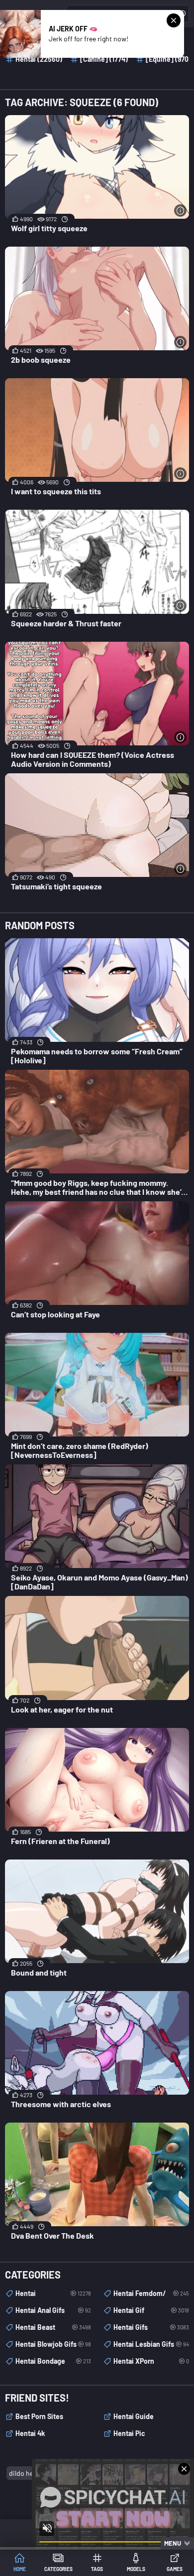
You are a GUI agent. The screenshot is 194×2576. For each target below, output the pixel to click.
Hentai (53, 2293)
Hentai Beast (53, 2327)
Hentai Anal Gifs (53, 2310)
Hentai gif (151, 2310)
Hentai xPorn (151, 2361)
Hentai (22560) (39, 59)
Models (136, 2569)
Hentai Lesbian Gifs (151, 2344)
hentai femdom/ (151, 2293)
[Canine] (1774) (104, 59)
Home (20, 2569)
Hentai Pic (129, 2433)
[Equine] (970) (168, 59)
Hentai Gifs (151, 2327)
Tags (97, 2569)
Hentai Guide (134, 2416)
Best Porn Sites (39, 2416)
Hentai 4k (30, 2433)
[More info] (180, 211)
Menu (173, 2543)
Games (175, 2569)
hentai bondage (53, 2361)
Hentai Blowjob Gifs (53, 2344)
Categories (58, 2569)
